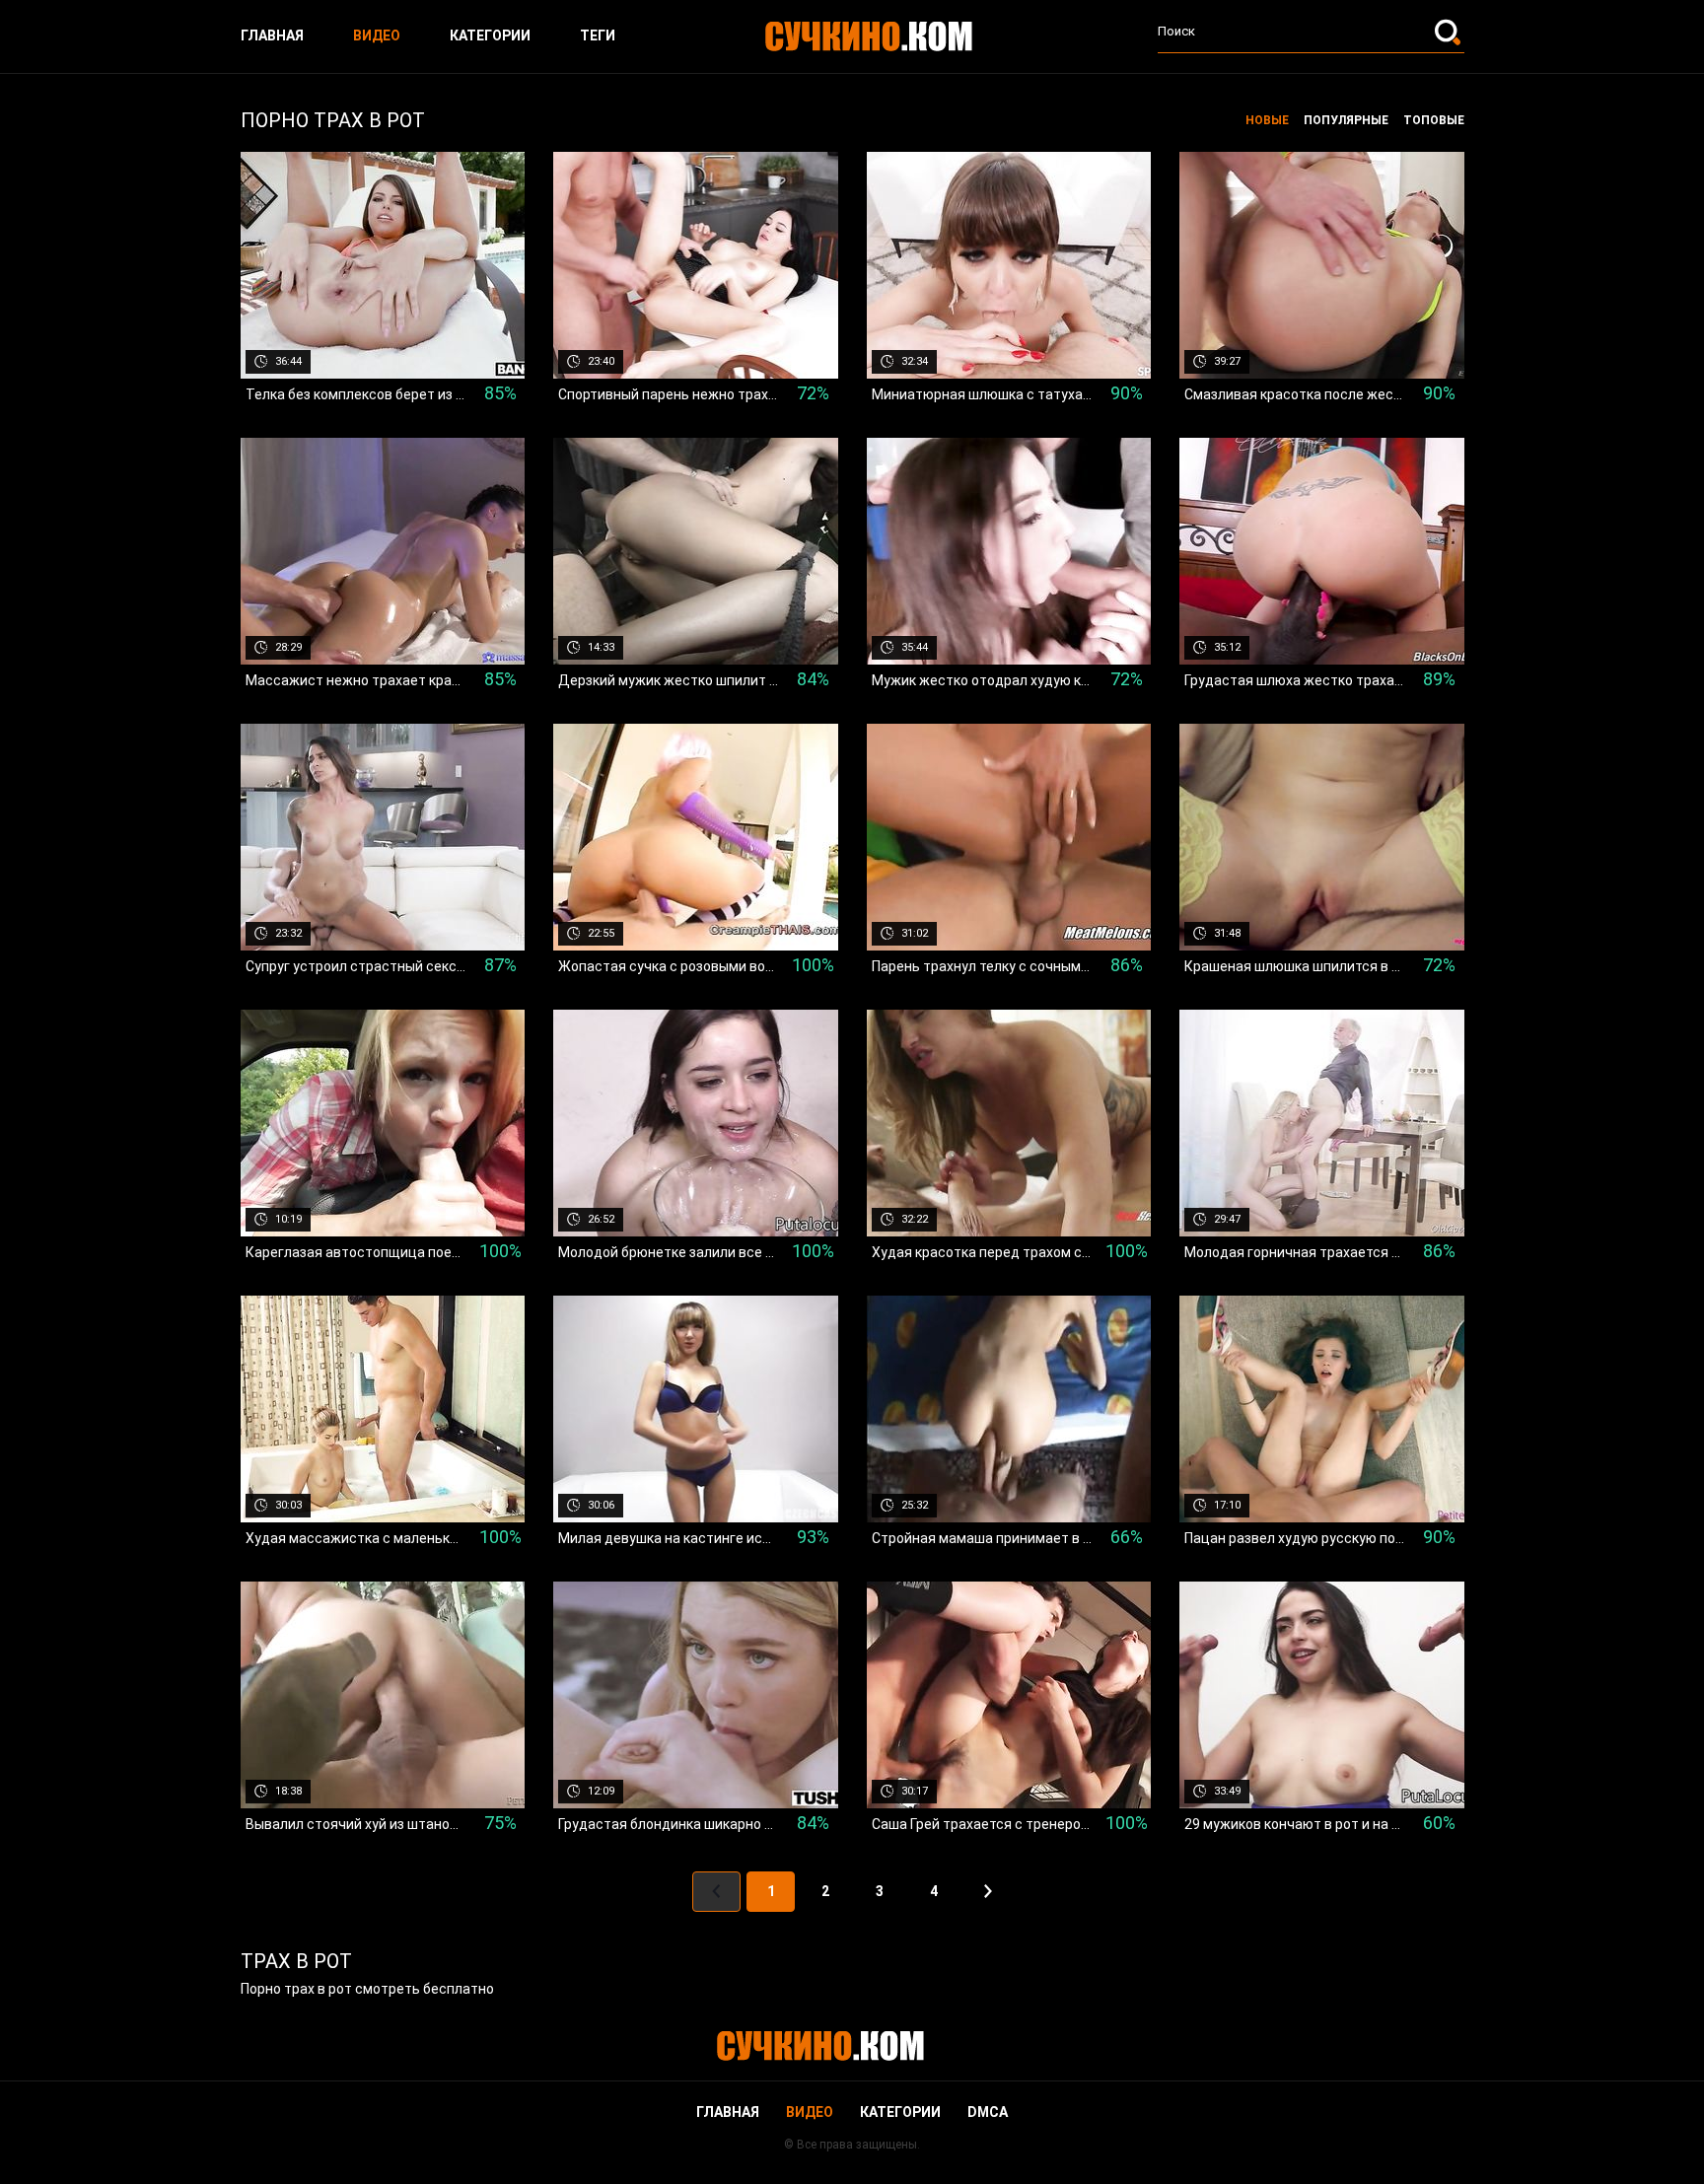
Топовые (1434, 120)
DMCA (988, 2112)
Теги (598, 35)
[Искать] (1450, 32)
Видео (377, 35)
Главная (272, 35)
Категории (490, 35)
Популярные (1346, 120)
